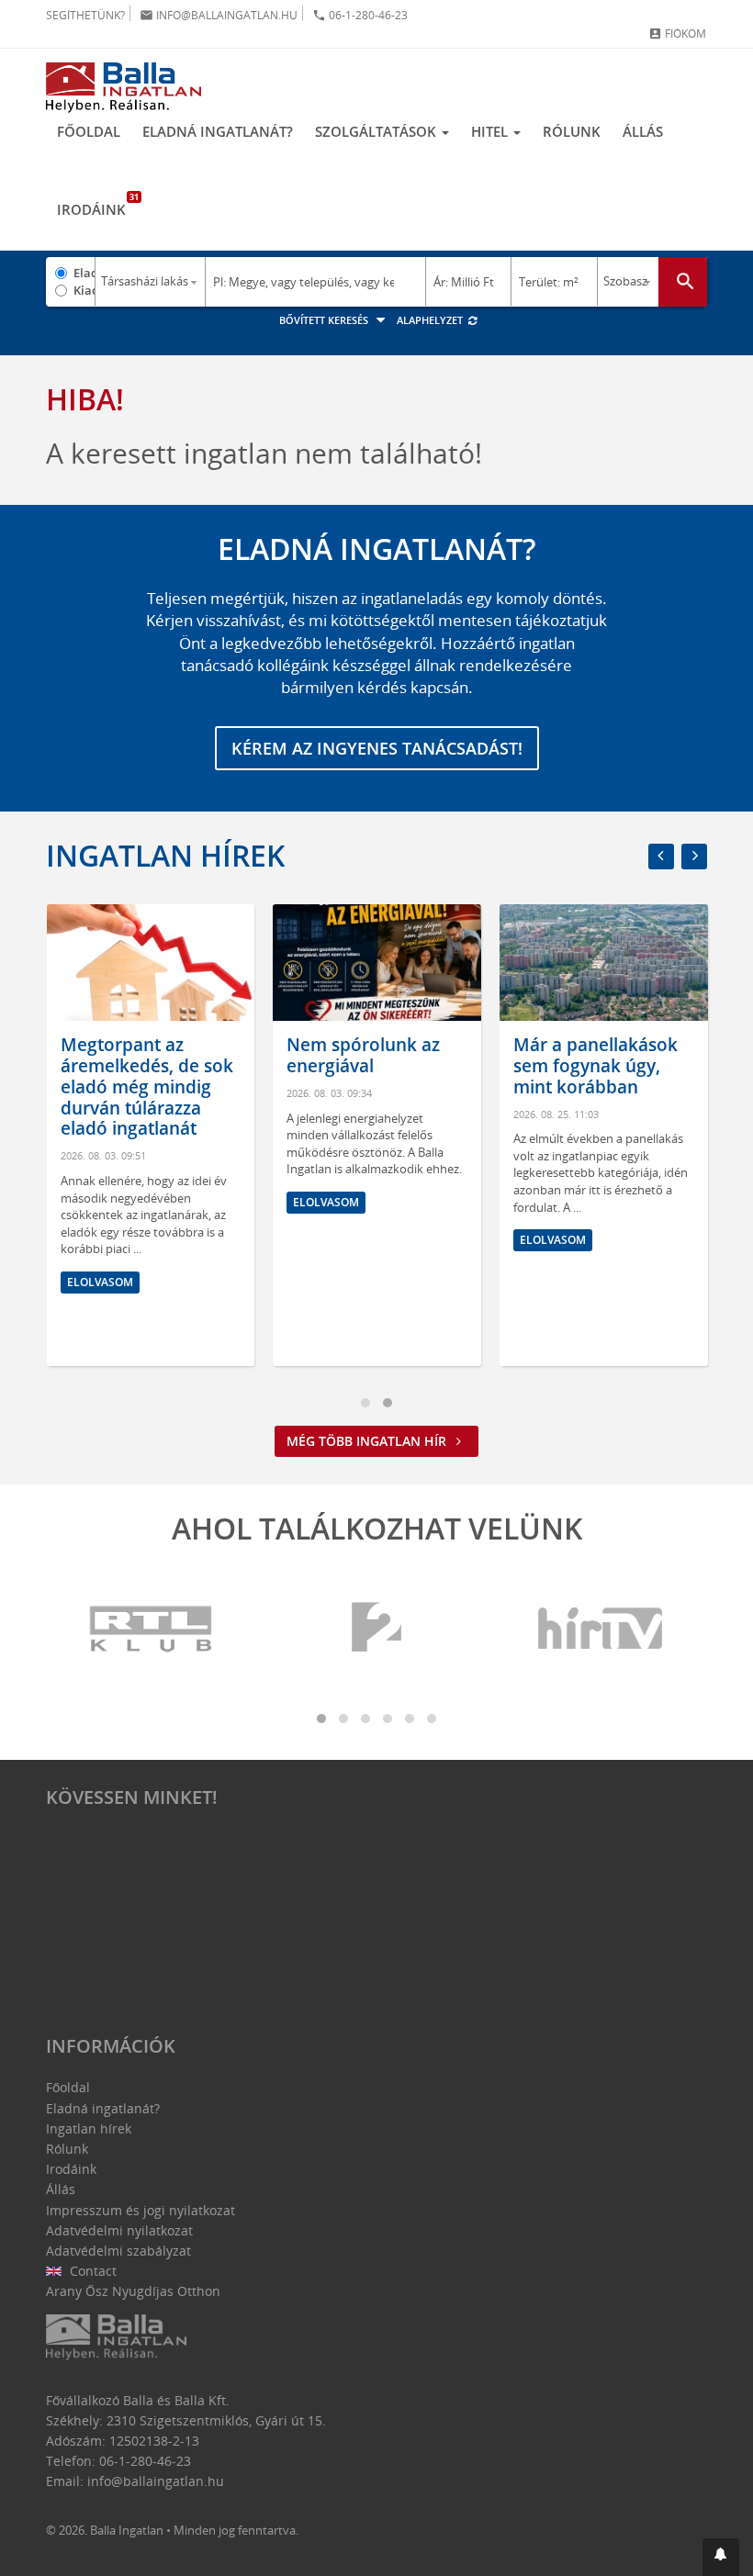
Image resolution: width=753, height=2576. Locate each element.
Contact (91, 2271)
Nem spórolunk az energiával (363, 1055)
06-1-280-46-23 (360, 15)
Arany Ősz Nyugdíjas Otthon (133, 2291)
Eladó (84, 273)
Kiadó (84, 290)
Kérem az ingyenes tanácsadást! (377, 748)
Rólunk (572, 131)
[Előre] (694, 857)
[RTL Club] (152, 1629)
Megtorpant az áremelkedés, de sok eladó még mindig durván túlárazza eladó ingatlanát (147, 1086)
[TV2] (376, 1629)
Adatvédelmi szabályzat (118, 2251)
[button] (721, 2557)
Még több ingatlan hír (368, 1441)
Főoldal (89, 131)
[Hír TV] (601, 1629)
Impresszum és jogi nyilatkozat (140, 2210)
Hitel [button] (491, 131)
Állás (643, 131)
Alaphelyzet (431, 320)
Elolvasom (100, 1282)
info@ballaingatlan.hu (219, 15)
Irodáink (97, 205)
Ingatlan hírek (165, 855)
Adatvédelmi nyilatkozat (119, 2230)
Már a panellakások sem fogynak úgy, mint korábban (596, 1066)
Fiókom (677, 34)
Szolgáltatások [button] (377, 131)
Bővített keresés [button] (325, 320)
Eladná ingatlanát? (218, 131)
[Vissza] (661, 857)
